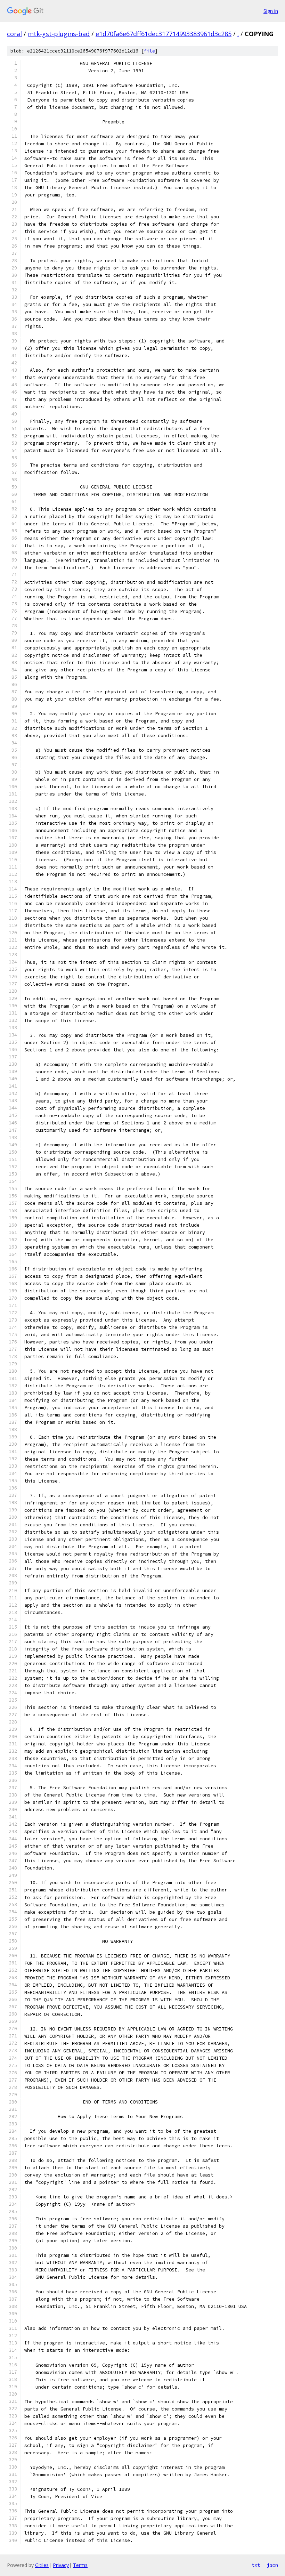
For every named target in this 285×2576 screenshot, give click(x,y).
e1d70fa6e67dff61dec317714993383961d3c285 (164, 34)
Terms (80, 2565)
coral (14, 34)
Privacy (61, 2565)
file (149, 51)
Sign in (271, 11)
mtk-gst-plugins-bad (59, 34)
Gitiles (42, 2565)
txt (256, 2565)
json (272, 2565)
